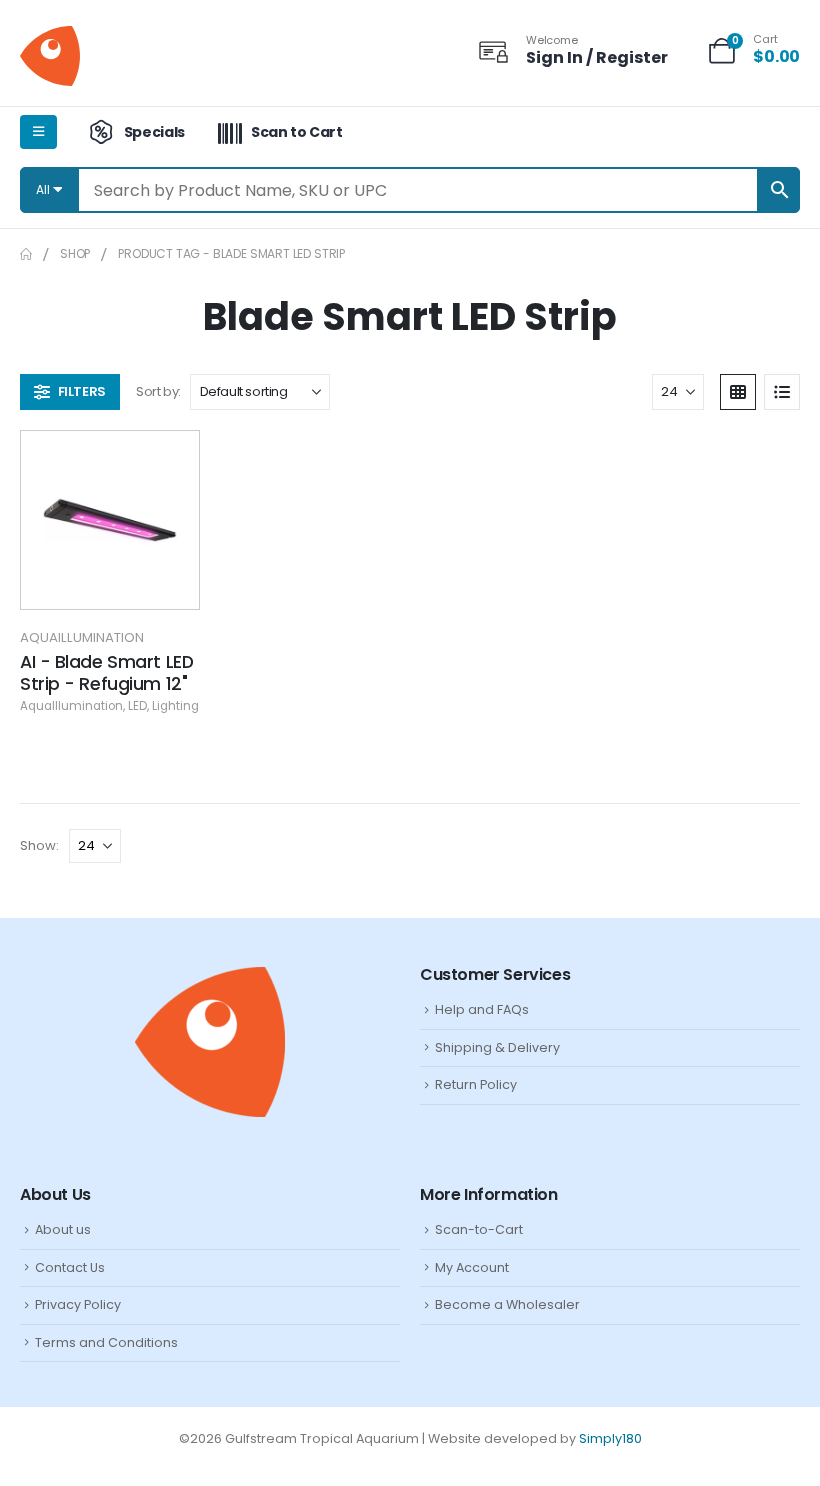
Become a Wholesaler (507, 1304)
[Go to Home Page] (26, 254)
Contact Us (70, 1267)
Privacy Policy (78, 1304)
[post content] (110, 520)
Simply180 (610, 1438)
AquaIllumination (82, 637)
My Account (472, 1267)
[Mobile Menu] (38, 132)
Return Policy (476, 1084)
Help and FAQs (482, 1009)
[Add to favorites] (169, 461)
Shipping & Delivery (497, 1047)
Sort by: (158, 391)
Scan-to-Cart (479, 1229)
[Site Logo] (50, 56)
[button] (70, 392)
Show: (39, 845)
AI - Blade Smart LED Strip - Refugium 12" (106, 673)
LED (137, 706)
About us (63, 1229)
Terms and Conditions (106, 1342)
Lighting (175, 706)
